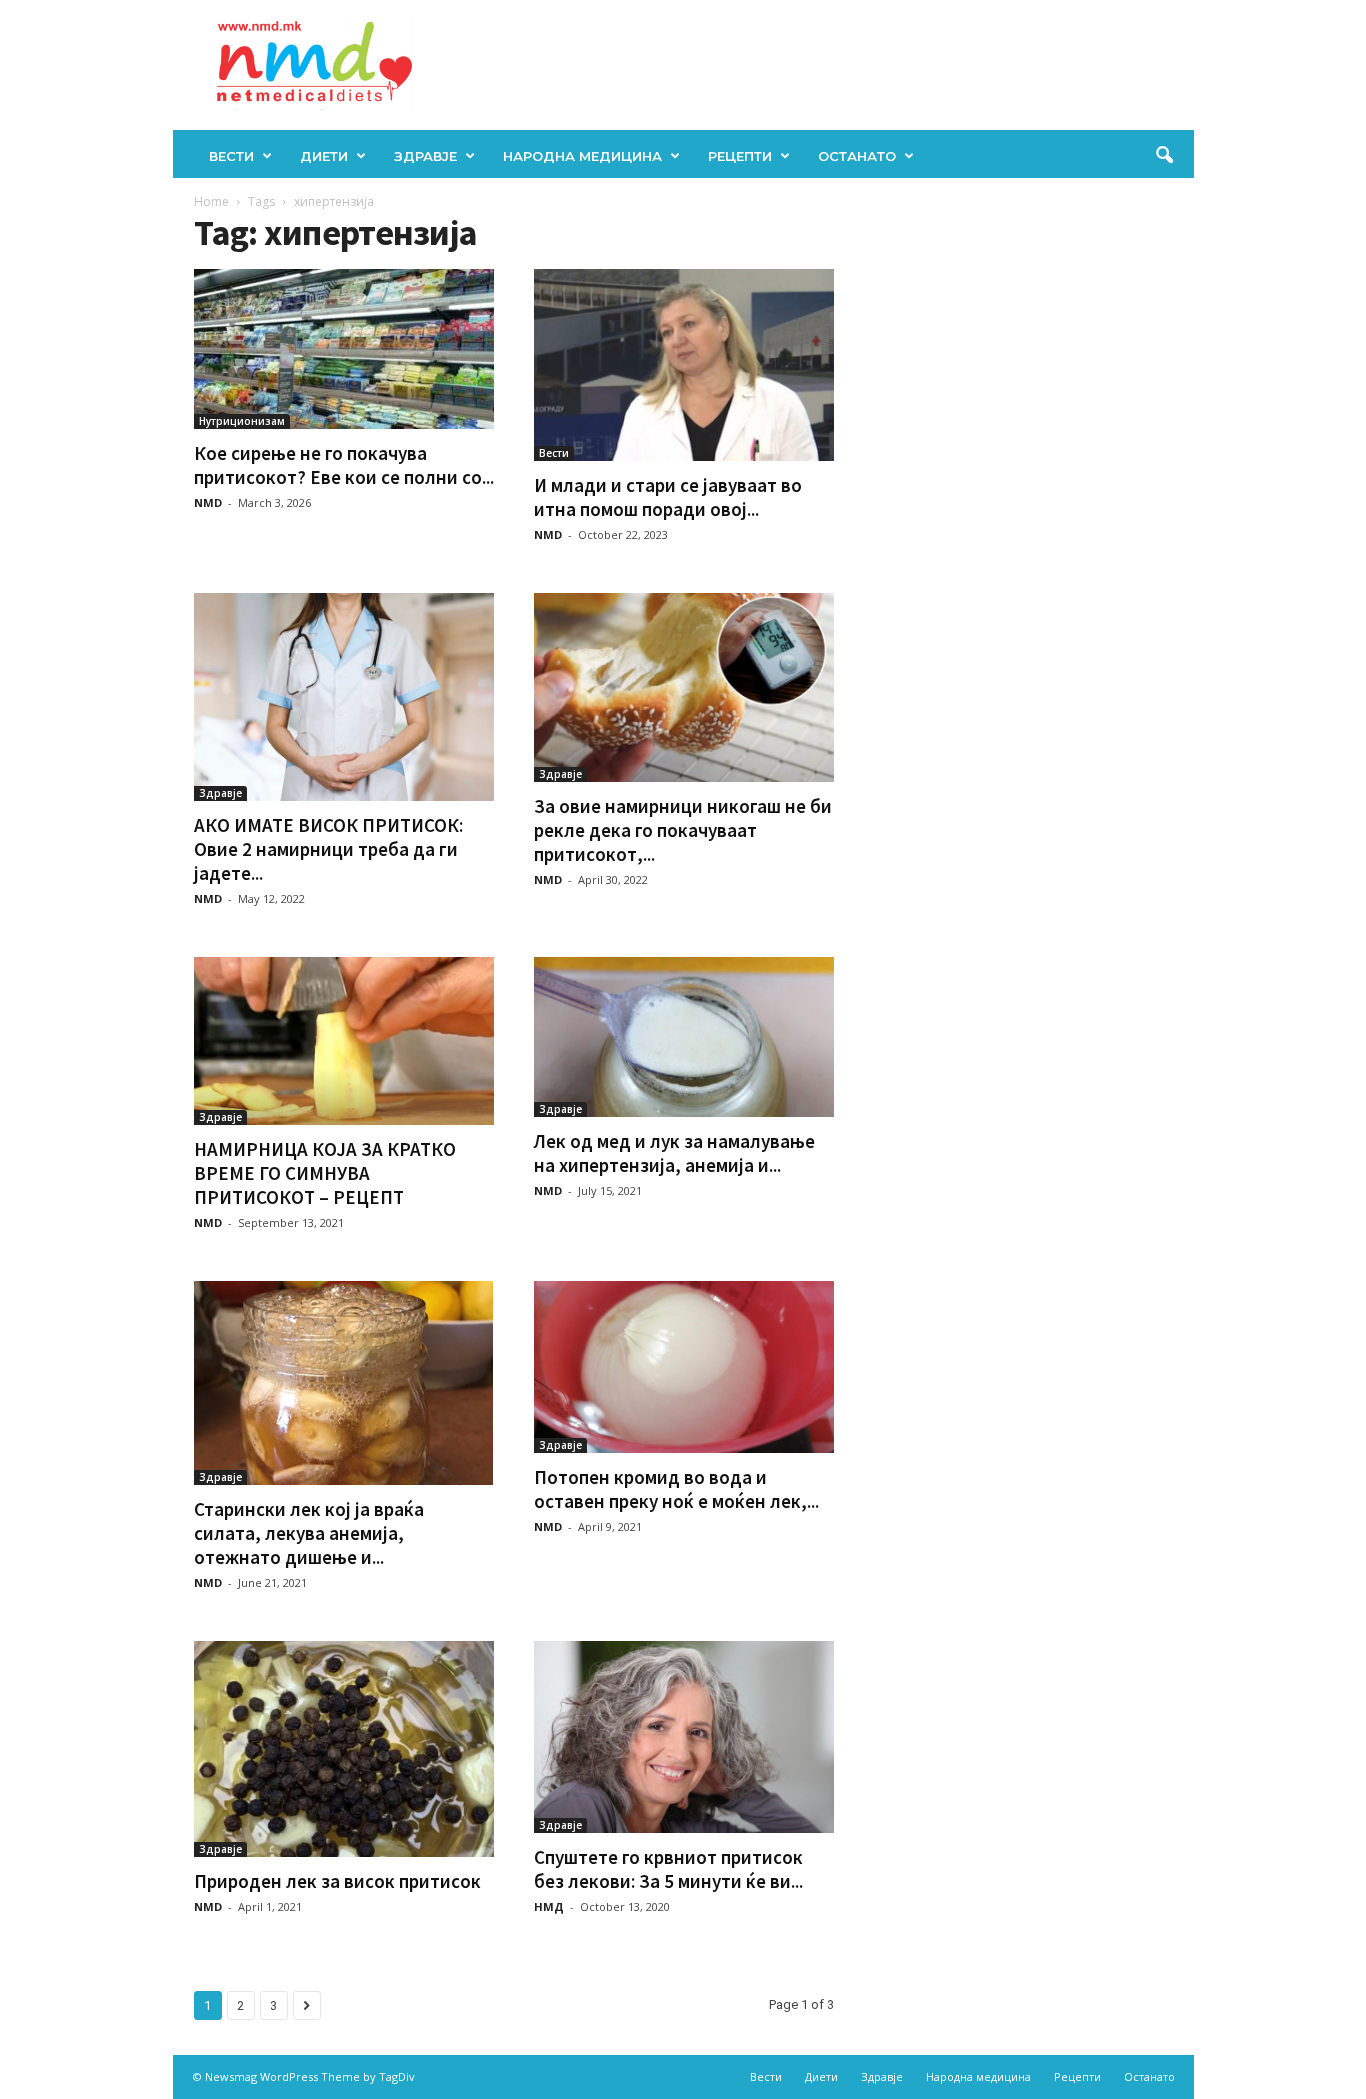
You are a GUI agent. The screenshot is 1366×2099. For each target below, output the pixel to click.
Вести (231, 156)
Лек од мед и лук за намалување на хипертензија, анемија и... (674, 1153)
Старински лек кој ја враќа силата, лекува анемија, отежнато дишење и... (309, 1533)
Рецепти (740, 156)
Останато (857, 156)
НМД (549, 1906)
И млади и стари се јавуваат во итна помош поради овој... (668, 497)
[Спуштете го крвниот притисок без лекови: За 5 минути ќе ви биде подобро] (684, 1737)
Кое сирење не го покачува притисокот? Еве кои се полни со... (344, 465)
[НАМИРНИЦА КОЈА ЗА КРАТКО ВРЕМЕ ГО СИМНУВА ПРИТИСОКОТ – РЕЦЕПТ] (344, 1040)
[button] (1164, 156)
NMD (208, 502)
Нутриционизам (242, 421)
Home (211, 201)
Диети (324, 156)
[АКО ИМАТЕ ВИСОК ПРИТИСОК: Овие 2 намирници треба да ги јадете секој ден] (344, 697)
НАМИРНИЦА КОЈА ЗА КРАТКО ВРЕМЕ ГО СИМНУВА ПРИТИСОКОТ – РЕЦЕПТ (325, 1173)
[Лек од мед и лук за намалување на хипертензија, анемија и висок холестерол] (684, 1037)
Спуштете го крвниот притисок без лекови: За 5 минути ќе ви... (668, 1869)
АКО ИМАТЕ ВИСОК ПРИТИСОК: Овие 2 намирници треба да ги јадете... (328, 849)
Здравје (425, 156)
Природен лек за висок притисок (337, 1881)
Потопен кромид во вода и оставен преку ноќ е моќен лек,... (676, 1489)
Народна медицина (582, 156)
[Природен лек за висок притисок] (344, 1749)
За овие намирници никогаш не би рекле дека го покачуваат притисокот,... (683, 830)
